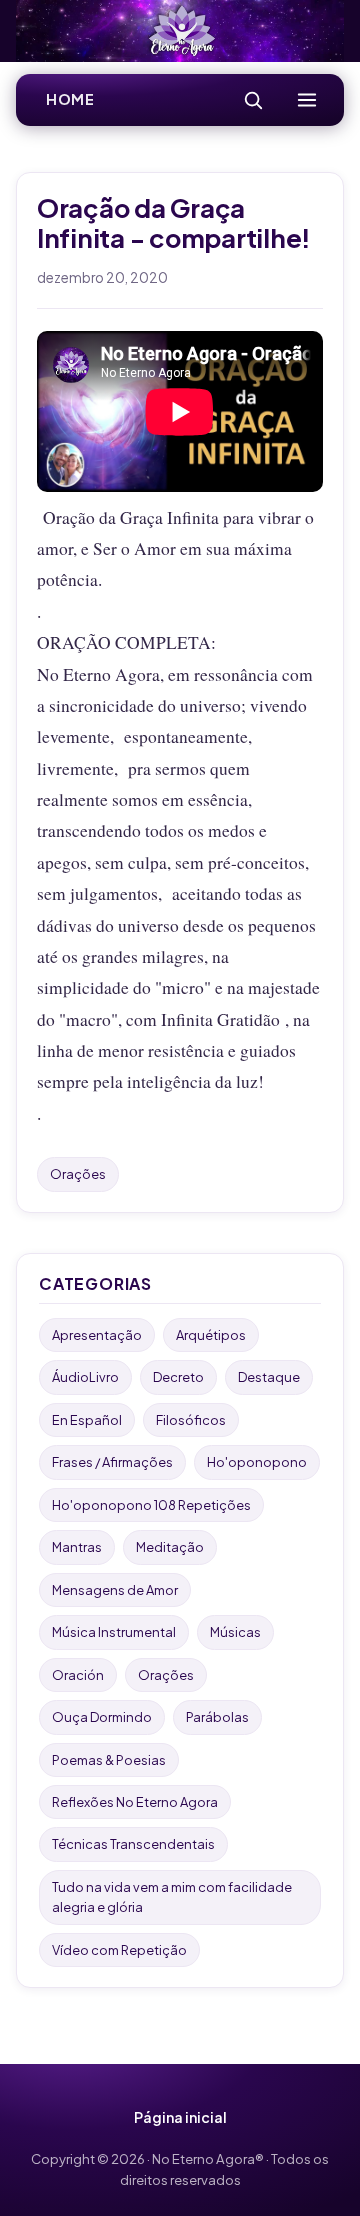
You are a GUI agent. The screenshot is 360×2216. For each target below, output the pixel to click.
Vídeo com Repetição (119, 1950)
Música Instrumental (114, 1632)
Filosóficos (191, 1420)
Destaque (269, 1377)
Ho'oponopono (257, 1462)
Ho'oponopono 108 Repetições (151, 1505)
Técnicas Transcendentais (133, 1844)
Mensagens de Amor (115, 1590)
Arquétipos (211, 1335)
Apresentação (97, 1335)
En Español (87, 1420)
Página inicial (180, 2117)
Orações (78, 1174)
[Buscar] (253, 100)
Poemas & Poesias (109, 1760)
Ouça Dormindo (102, 1717)
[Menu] (307, 100)
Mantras (77, 1547)
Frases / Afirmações (112, 1462)
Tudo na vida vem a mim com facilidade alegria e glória (172, 1897)
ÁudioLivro (85, 1377)
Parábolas (217, 1717)
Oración (78, 1675)
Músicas (235, 1632)
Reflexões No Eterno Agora (135, 1802)
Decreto (178, 1377)
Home (70, 99)
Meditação (170, 1547)
